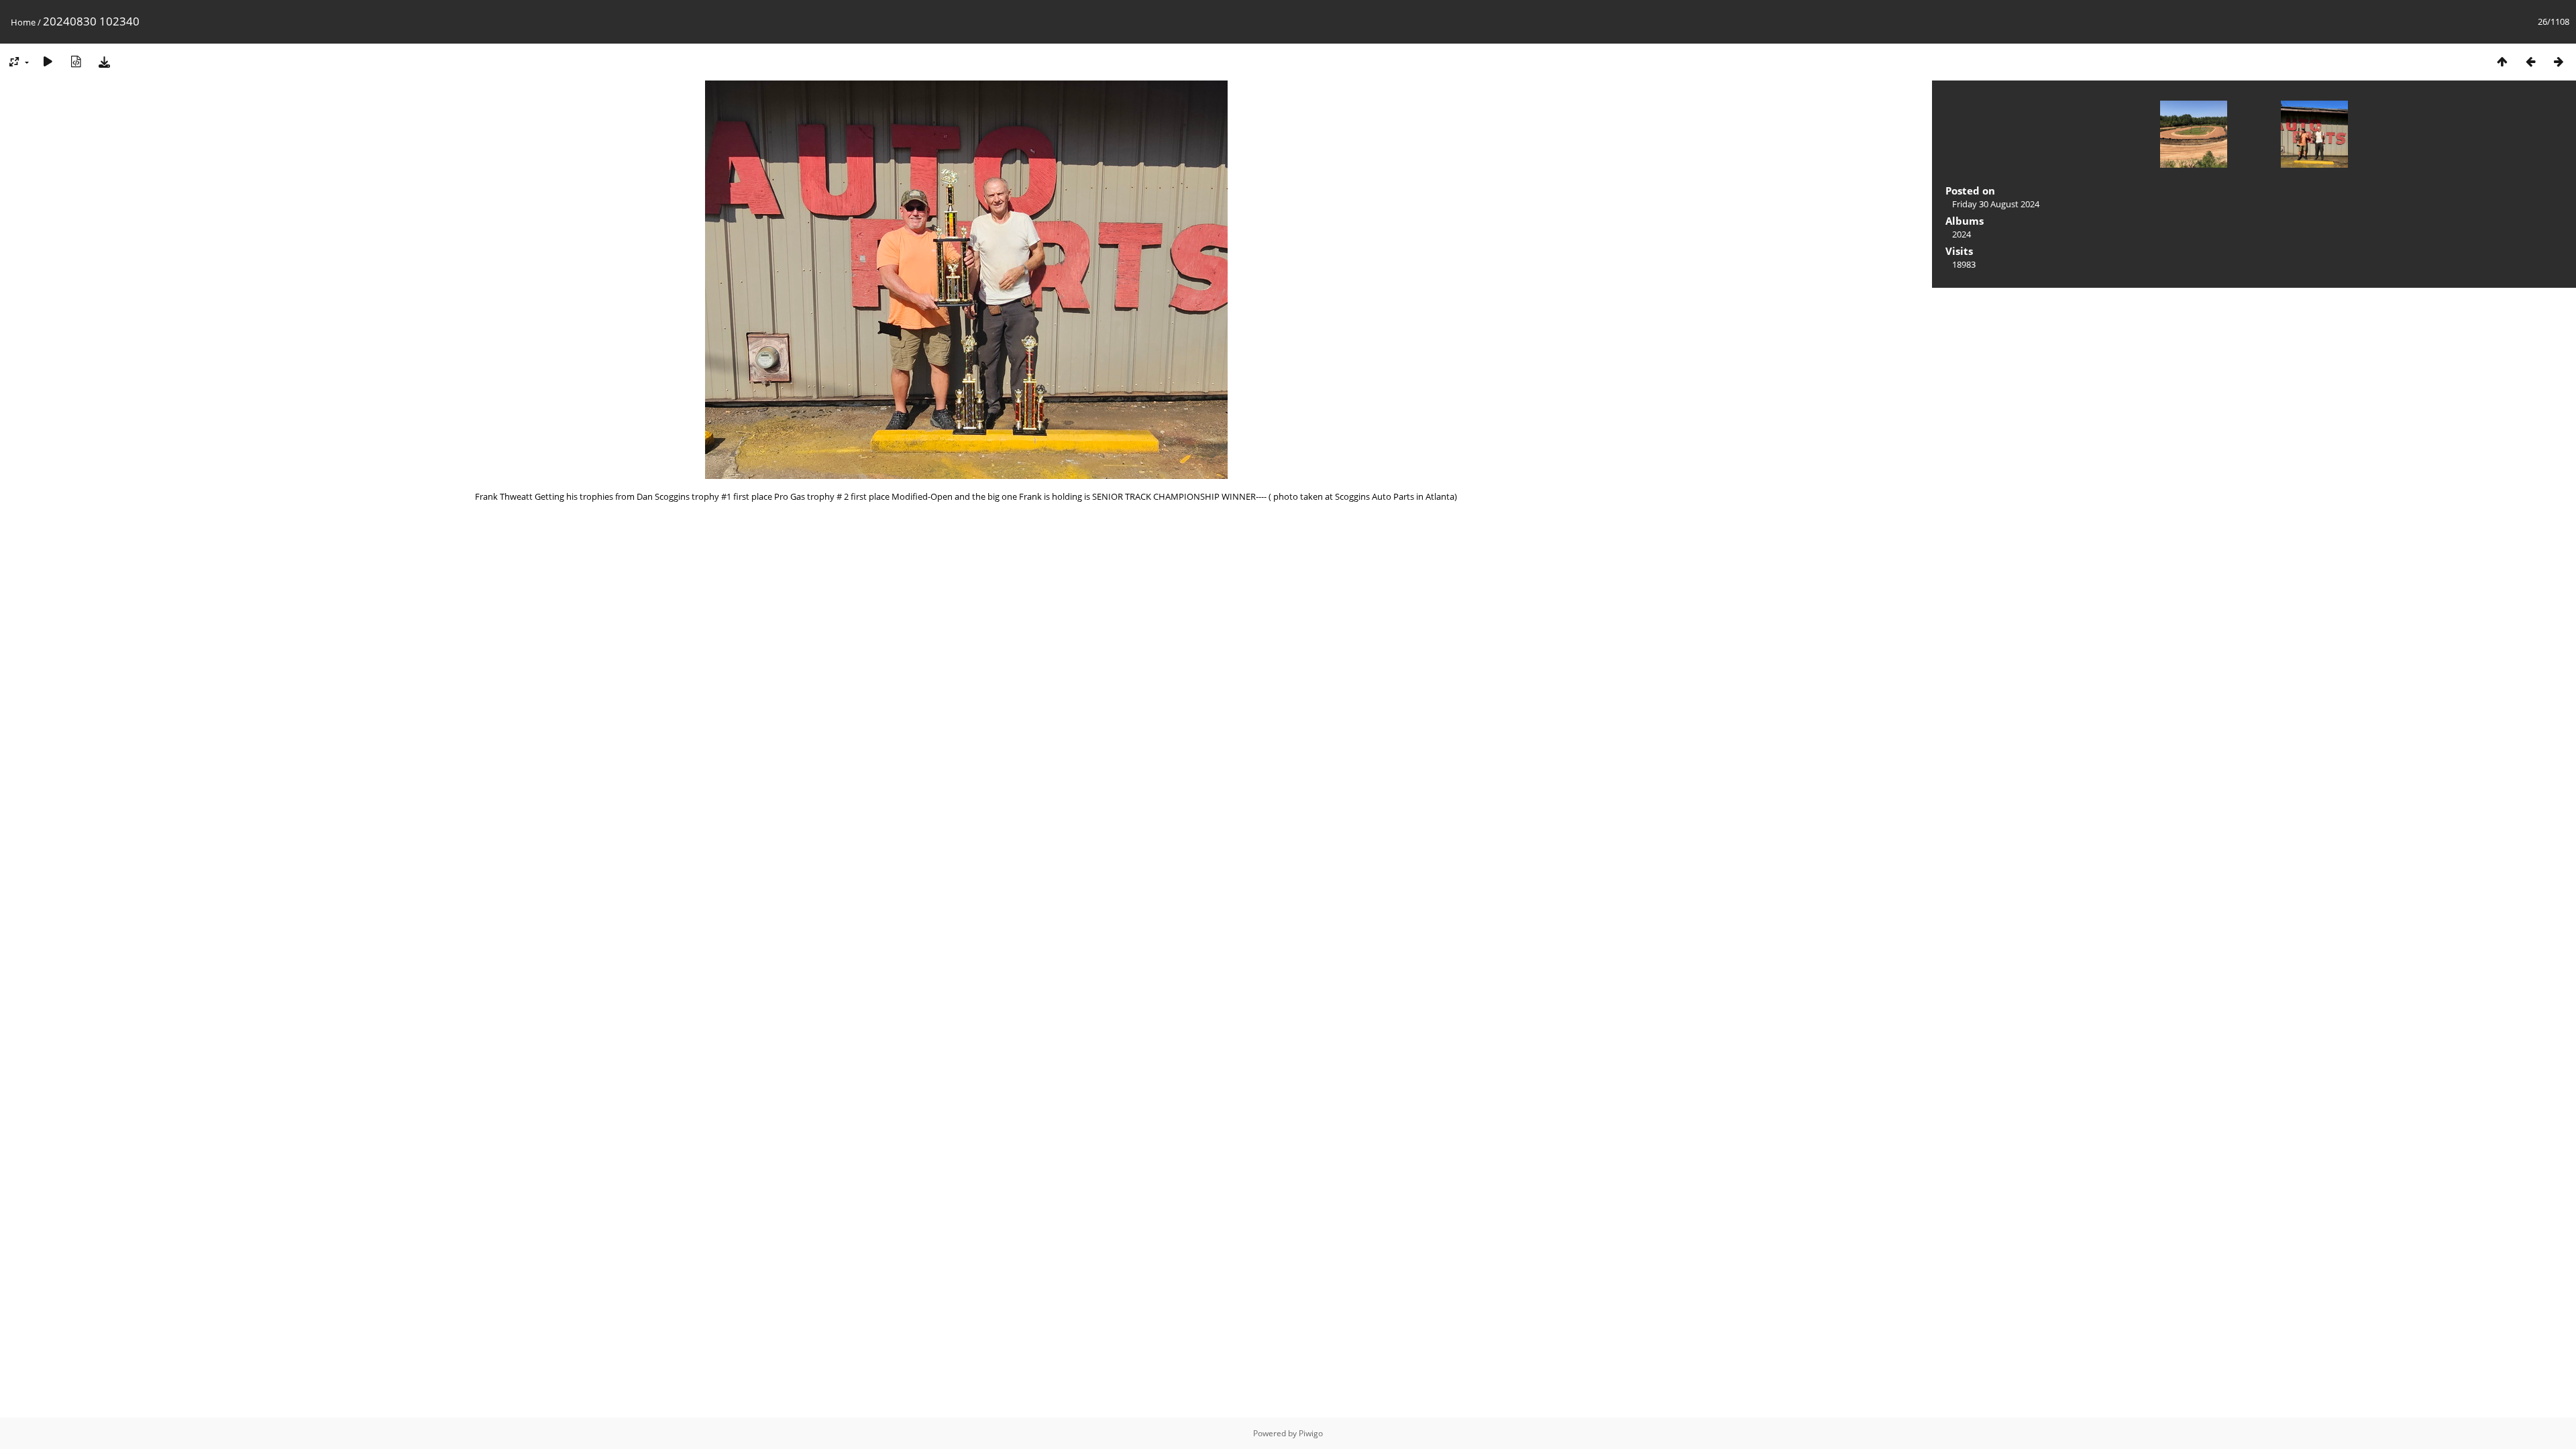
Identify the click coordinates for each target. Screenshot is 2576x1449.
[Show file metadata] (76, 61)
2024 (1962, 234)
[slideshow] (48, 61)
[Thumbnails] (2502, 61)
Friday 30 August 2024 (1996, 204)
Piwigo (1311, 1433)
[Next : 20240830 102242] (2559, 61)
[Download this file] (104, 61)
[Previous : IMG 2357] (2530, 61)
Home (23, 22)
